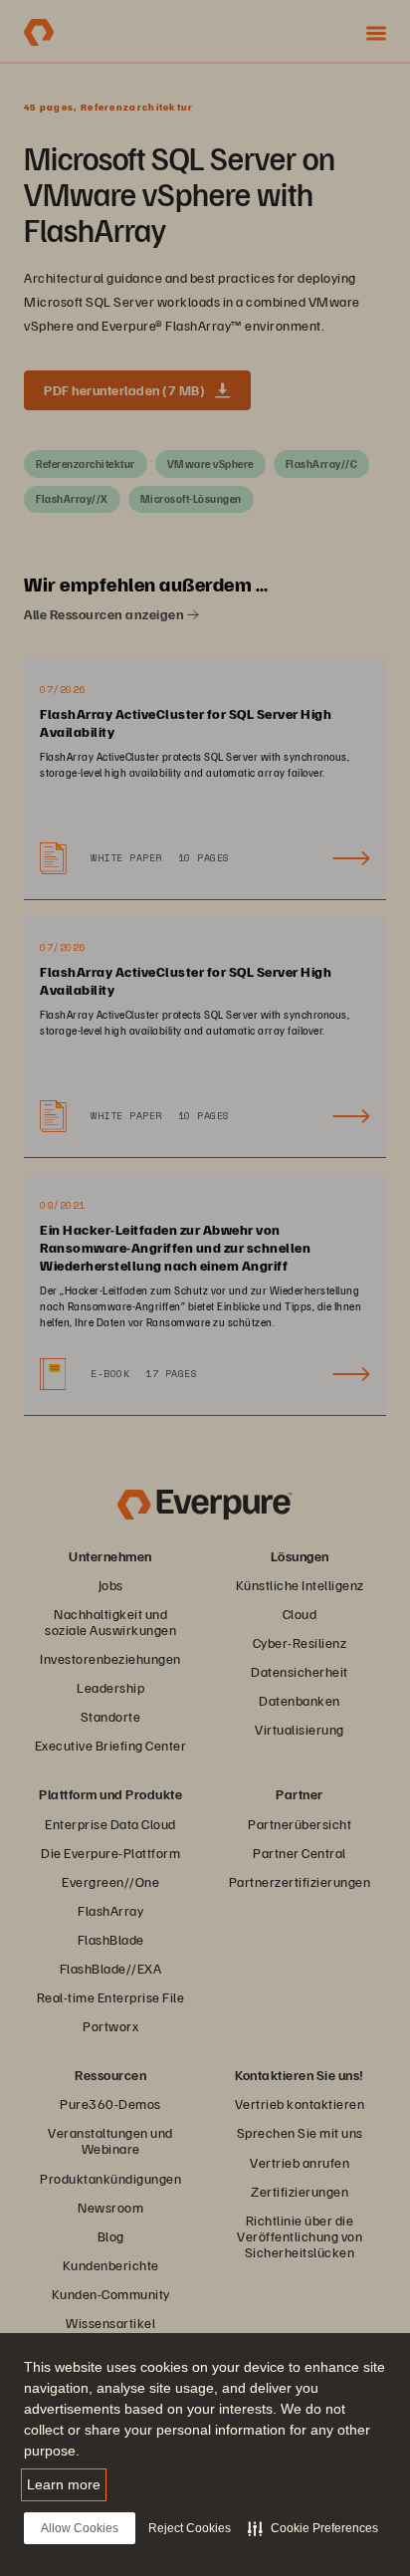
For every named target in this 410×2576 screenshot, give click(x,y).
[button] (313, 2528)
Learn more (64, 2484)
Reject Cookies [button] (190, 2528)
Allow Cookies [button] (80, 2528)
